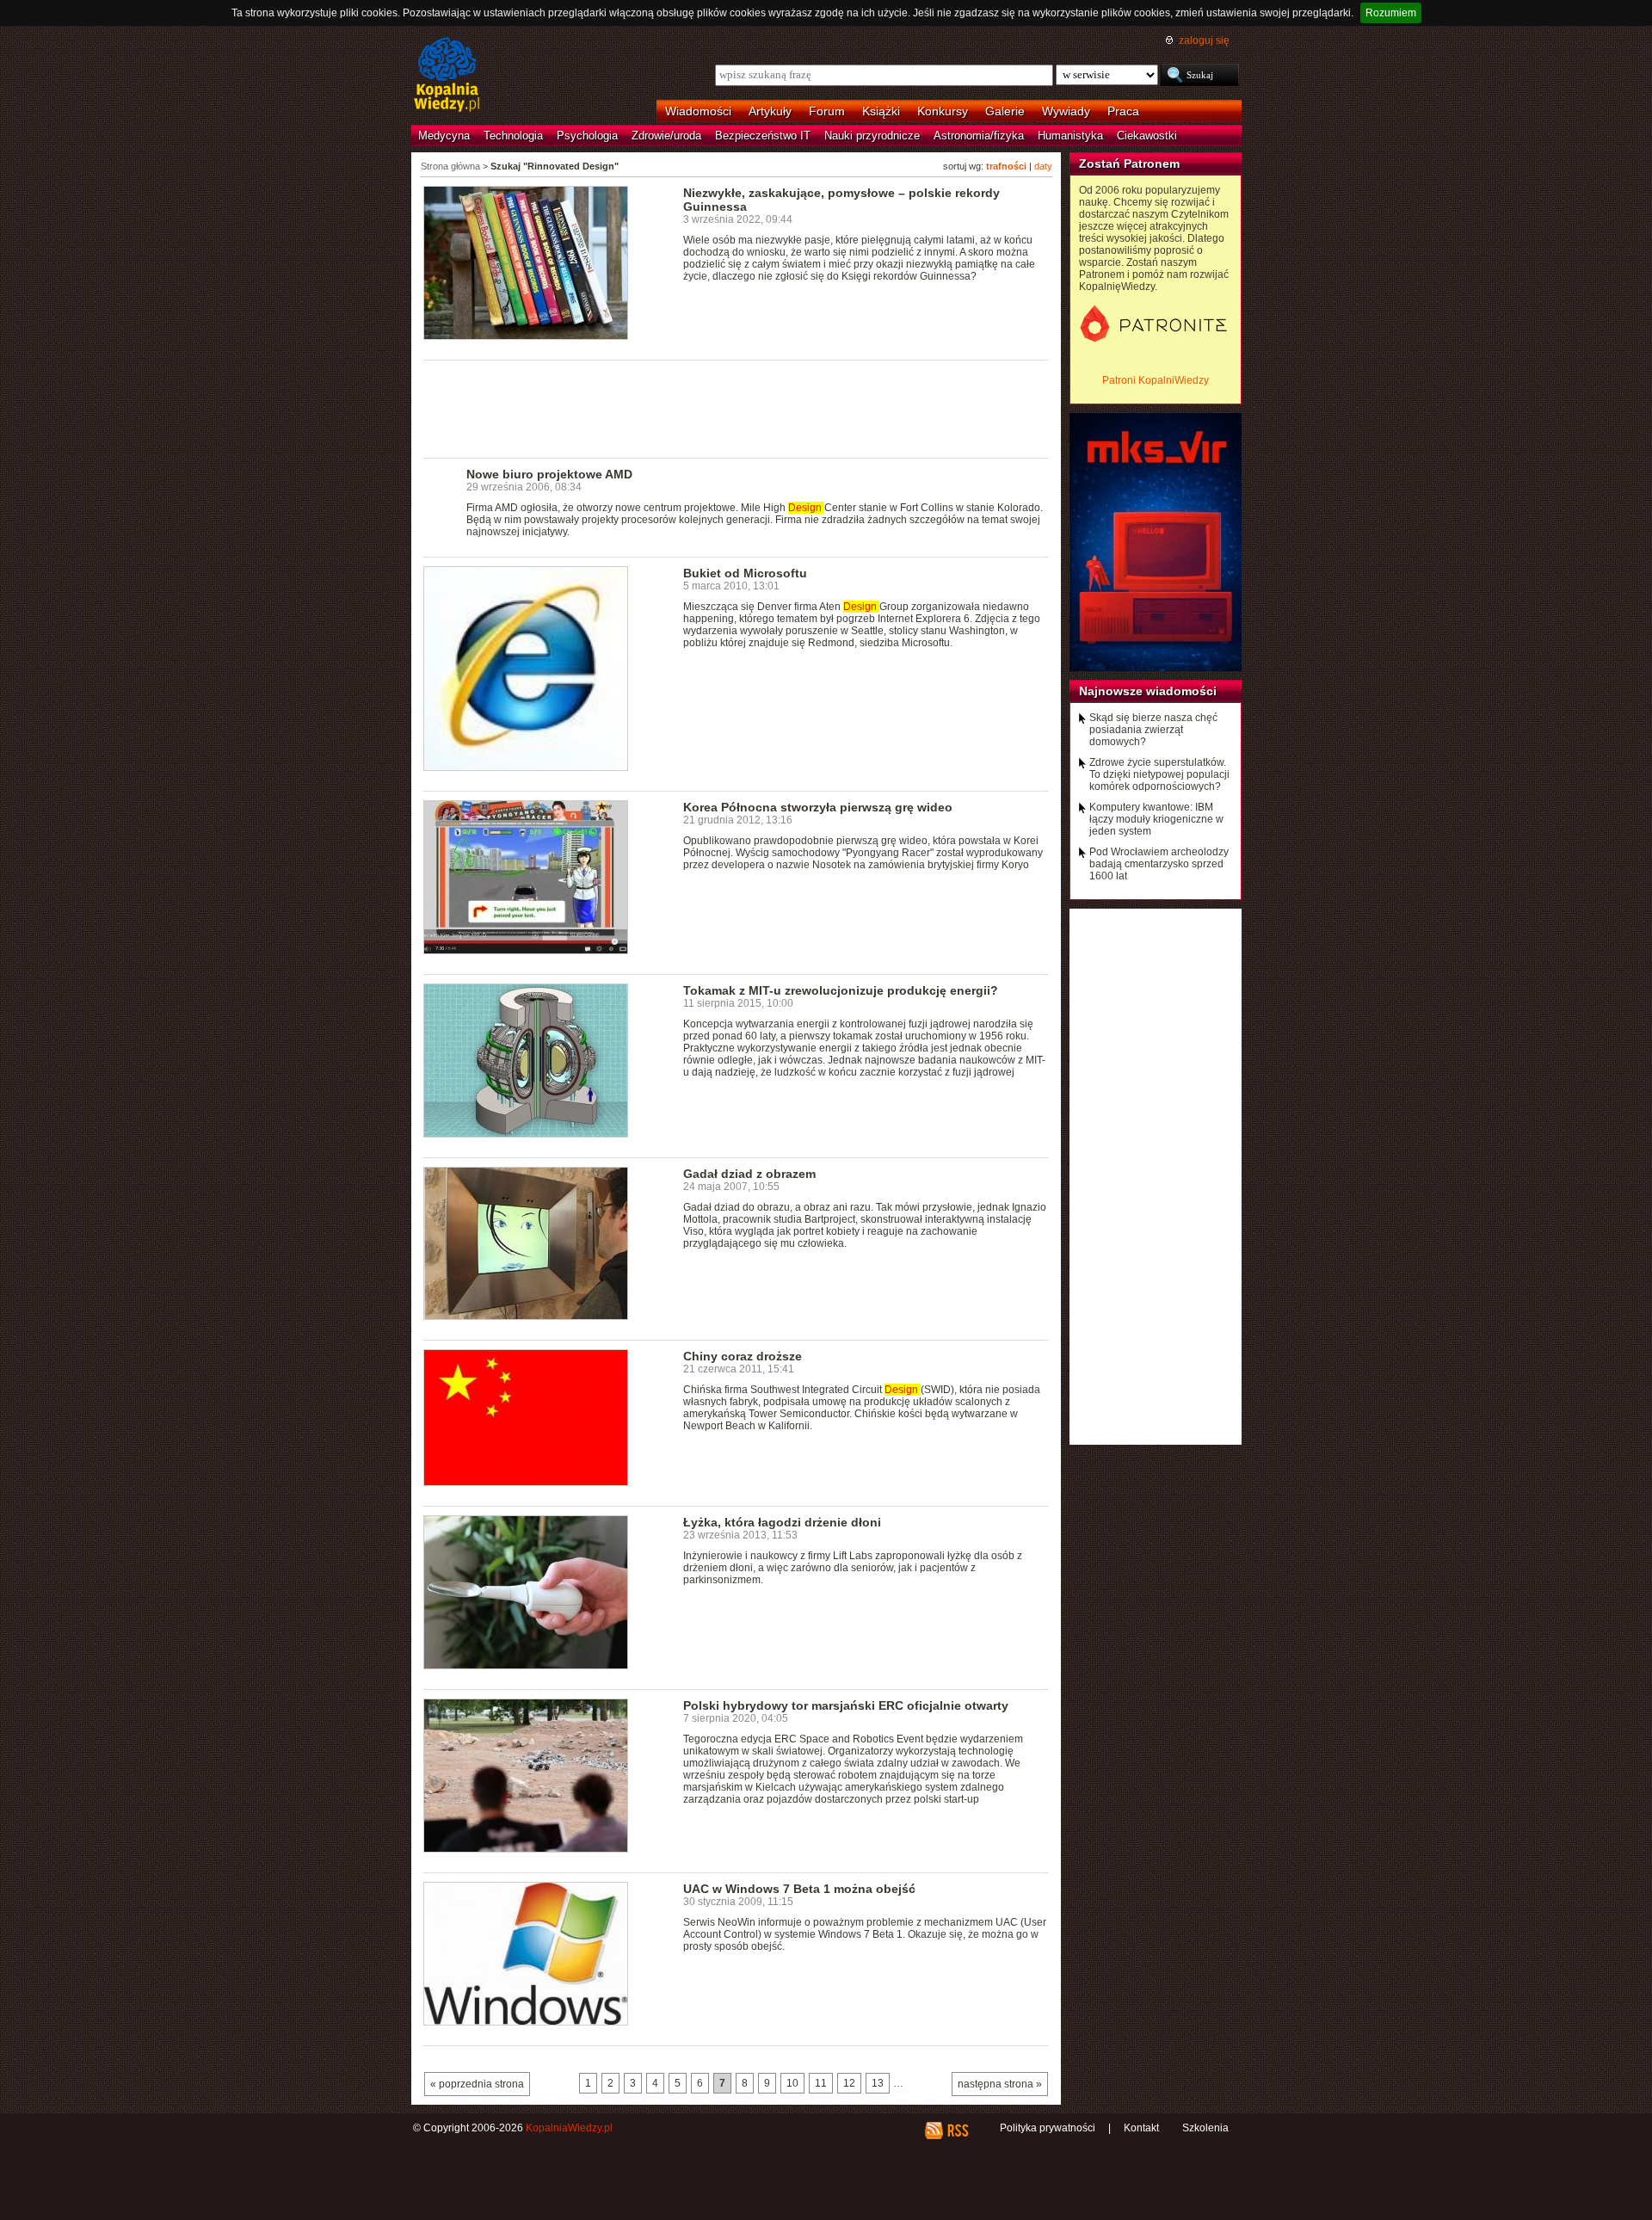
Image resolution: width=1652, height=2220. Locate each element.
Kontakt (1141, 2128)
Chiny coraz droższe (743, 1356)
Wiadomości (698, 111)
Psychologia (587, 136)
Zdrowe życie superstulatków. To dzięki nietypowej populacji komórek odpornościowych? (1159, 774)
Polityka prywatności (1048, 2128)
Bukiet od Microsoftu (745, 573)
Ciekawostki (1147, 136)
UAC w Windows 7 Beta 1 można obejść (799, 1889)
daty (1043, 166)
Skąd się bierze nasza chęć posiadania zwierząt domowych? (1153, 730)
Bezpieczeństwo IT (763, 136)
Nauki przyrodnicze (872, 136)
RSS (957, 2131)
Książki (881, 111)
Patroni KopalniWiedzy (1156, 380)
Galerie (1005, 111)
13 (878, 2083)
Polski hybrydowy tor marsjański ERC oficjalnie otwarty (846, 1705)
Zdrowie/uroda (666, 136)
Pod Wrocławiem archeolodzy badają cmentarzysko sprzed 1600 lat (1159, 864)
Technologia (513, 136)
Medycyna (444, 136)
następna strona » (1000, 2084)
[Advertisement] (737, 408)
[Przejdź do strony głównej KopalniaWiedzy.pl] (447, 76)
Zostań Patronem (1129, 163)
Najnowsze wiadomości (1148, 691)
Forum (827, 111)
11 (821, 2083)
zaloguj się (1204, 40)
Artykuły (770, 111)
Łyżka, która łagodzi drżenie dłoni (782, 1522)
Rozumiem (1391, 13)
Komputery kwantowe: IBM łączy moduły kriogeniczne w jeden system (1156, 819)
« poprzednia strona (477, 2084)
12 (849, 2083)
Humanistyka (1070, 136)
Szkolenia (1205, 2128)
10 (792, 2083)
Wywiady (1066, 111)
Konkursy (943, 111)
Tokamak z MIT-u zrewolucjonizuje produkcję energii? (841, 990)
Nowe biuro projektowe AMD (549, 474)
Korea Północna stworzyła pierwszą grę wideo (818, 807)
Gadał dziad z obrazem (749, 1174)
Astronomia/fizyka (979, 136)
